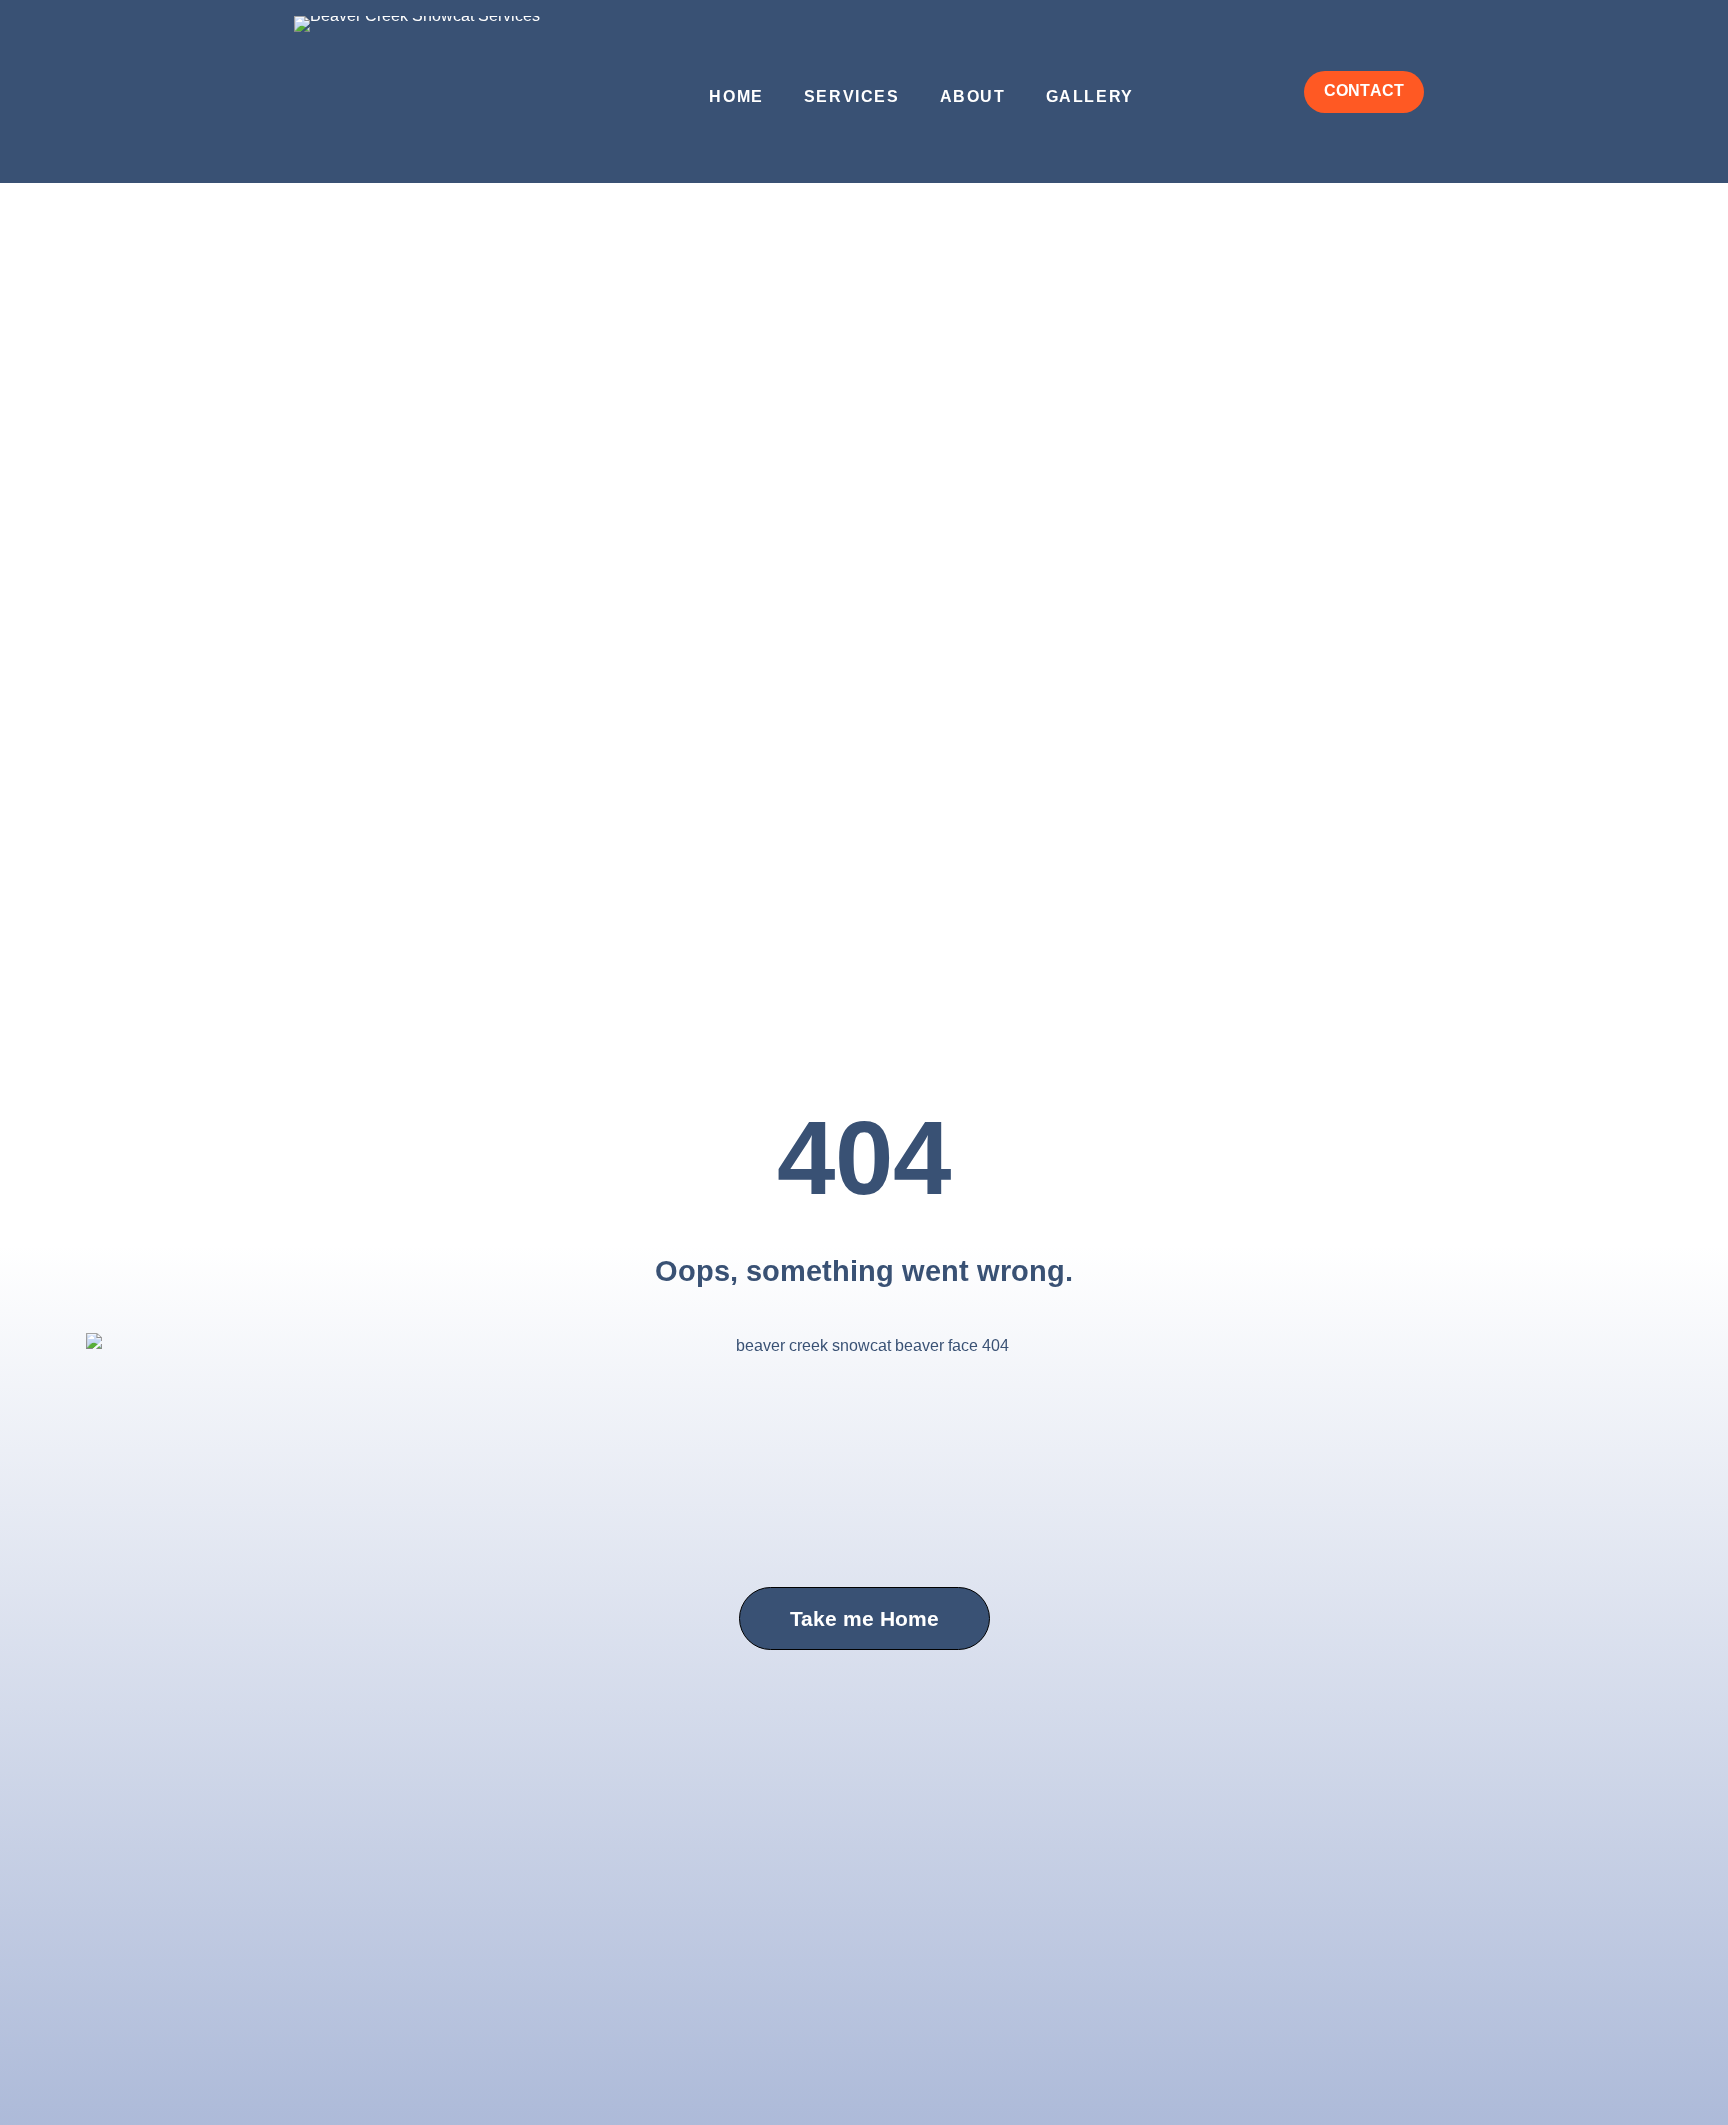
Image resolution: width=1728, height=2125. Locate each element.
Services (852, 96)
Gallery (1090, 96)
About (973, 96)
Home (736, 96)
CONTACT (1364, 90)
